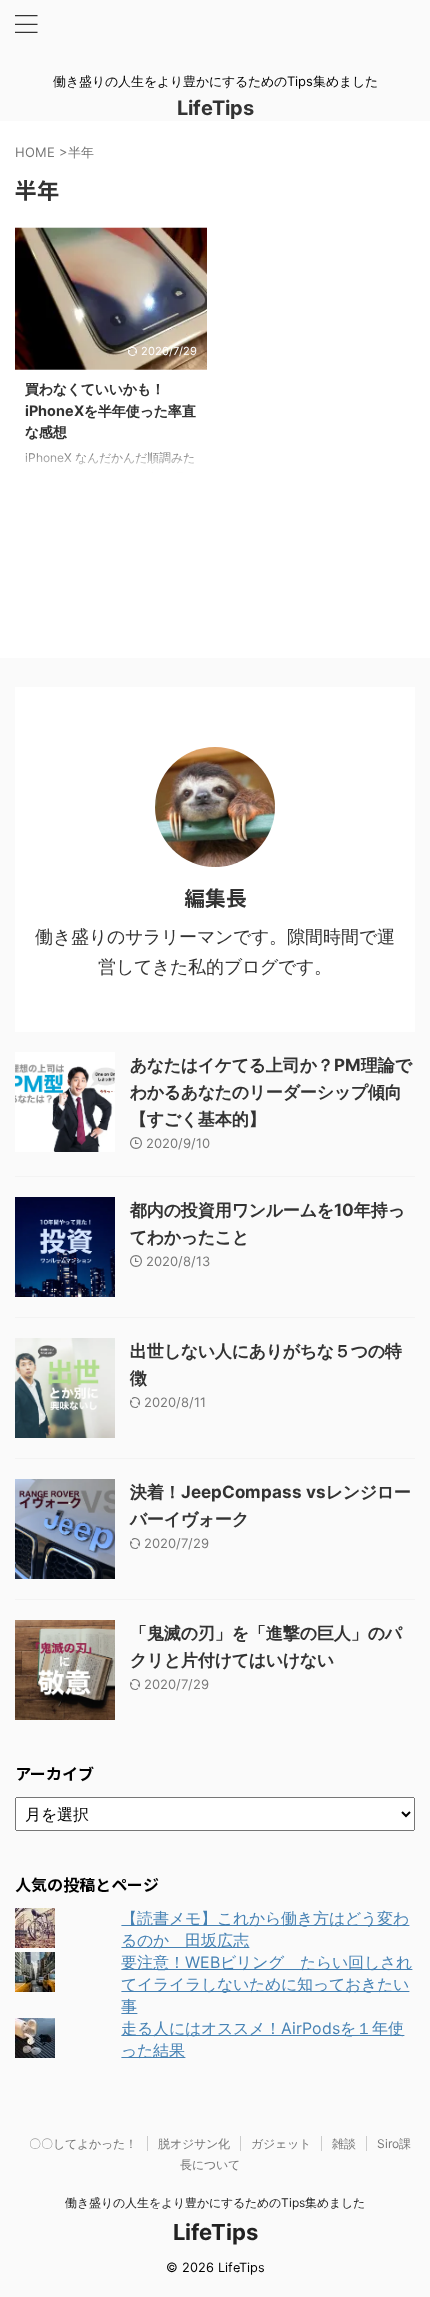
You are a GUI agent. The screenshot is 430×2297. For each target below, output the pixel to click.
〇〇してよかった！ (83, 2143)
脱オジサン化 (194, 2143)
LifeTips (225, 108)
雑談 (344, 2143)
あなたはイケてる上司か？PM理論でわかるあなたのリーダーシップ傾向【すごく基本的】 (271, 1092)
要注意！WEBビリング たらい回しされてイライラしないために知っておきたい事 (266, 1984)
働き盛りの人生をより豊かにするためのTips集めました (215, 2202)
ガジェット (281, 2143)
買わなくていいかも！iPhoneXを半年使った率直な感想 (110, 410)
